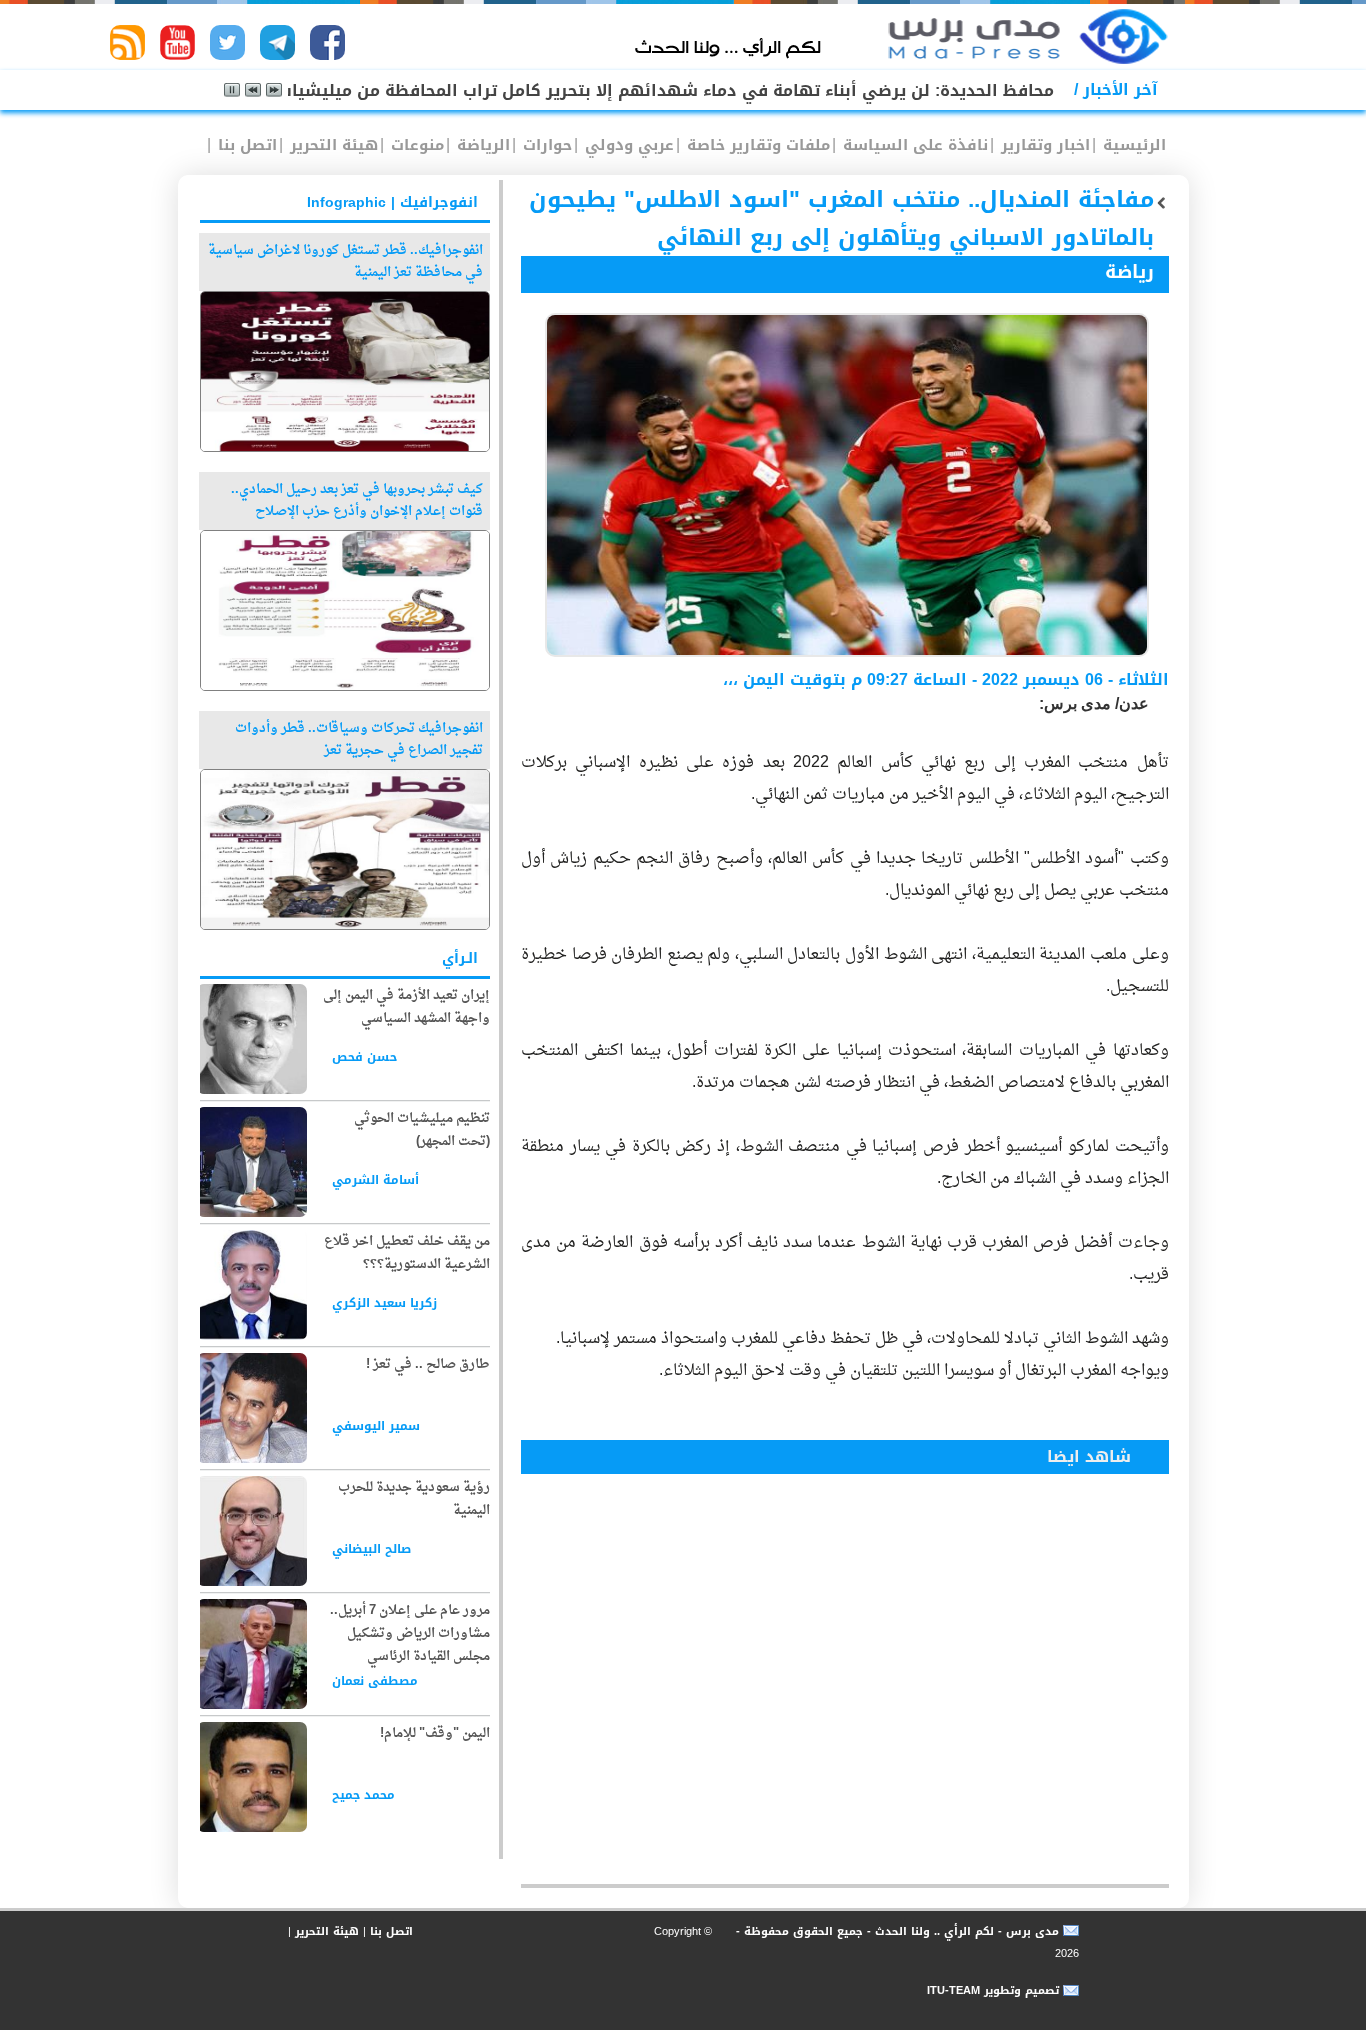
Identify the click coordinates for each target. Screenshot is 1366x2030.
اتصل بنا (245, 145)
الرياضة (481, 145)
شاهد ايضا (1089, 1456)
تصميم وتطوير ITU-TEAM (993, 1990)
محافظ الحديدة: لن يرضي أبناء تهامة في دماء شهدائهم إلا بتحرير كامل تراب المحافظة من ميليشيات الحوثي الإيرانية (603, 90)
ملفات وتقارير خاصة (756, 145)
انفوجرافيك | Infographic (392, 202)
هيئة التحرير (331, 145)
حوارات (545, 145)
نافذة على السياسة (913, 145)
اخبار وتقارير (1043, 145)
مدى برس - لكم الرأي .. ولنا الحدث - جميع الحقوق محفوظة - (895, 1931)
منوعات (415, 145)
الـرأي (460, 958)
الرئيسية (1132, 145)
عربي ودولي (627, 145)
